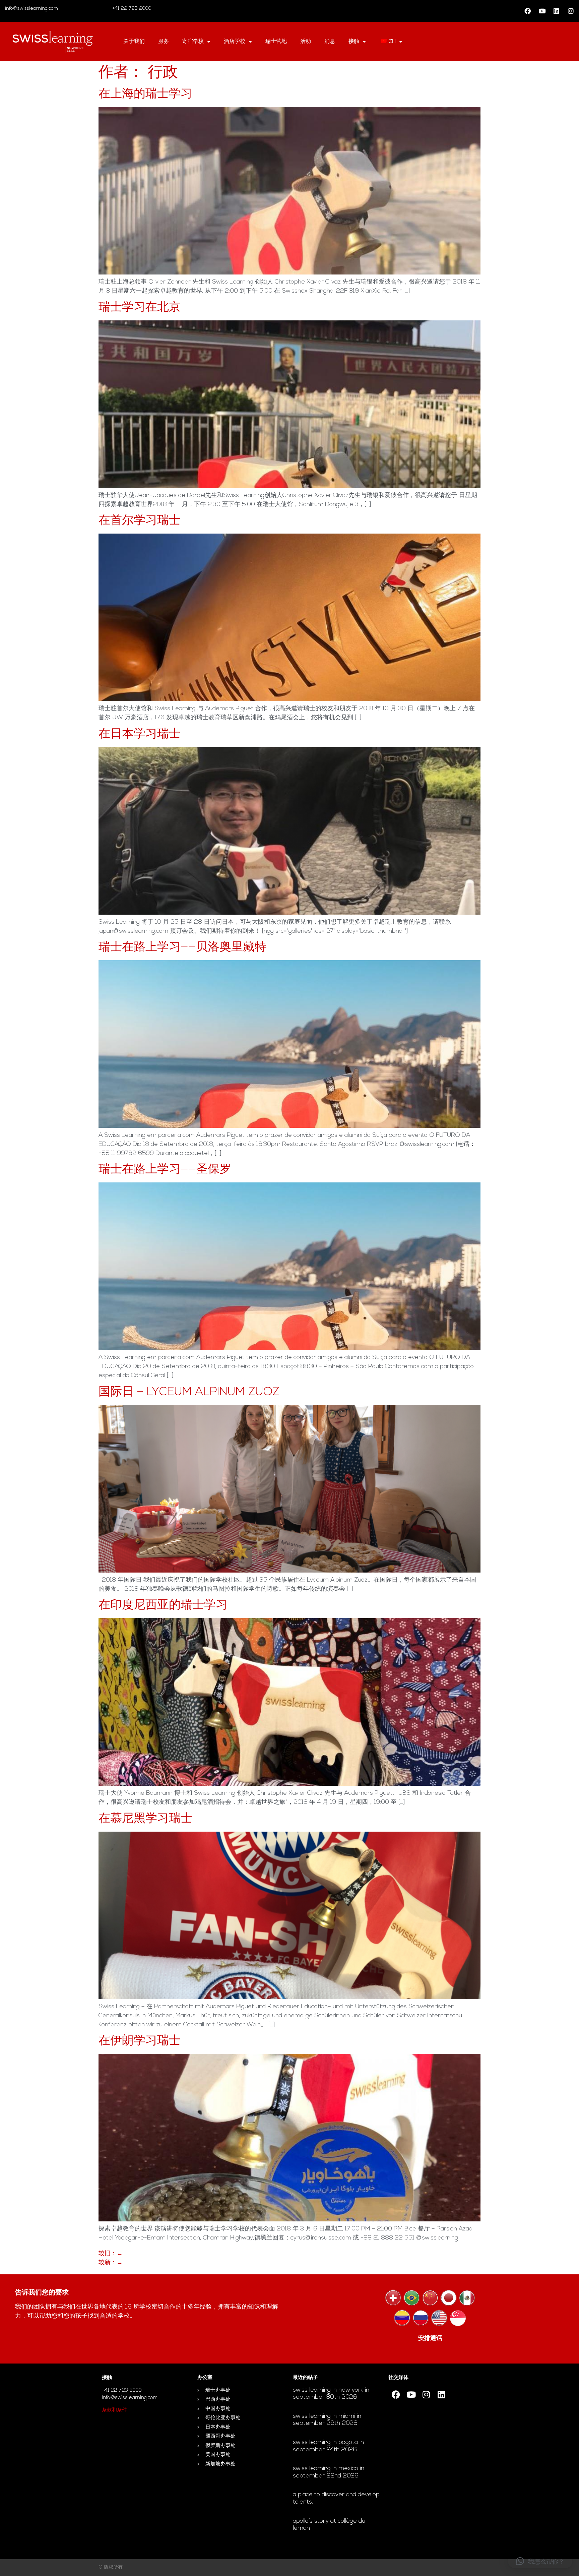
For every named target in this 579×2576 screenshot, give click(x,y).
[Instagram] (571, 11)
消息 (330, 42)
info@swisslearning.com (31, 9)
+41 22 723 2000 (131, 9)
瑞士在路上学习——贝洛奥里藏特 (182, 948)
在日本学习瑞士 (140, 734)
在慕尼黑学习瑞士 (145, 1819)
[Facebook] (527, 11)
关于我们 (134, 42)
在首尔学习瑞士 (140, 521)
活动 (306, 42)
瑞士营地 (276, 42)
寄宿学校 (193, 42)
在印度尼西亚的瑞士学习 (163, 1606)
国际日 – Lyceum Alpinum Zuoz (189, 1392)
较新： (111, 2263)
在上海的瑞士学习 (145, 94)
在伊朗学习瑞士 (140, 2041)
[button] (540, 2561)
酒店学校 (235, 42)
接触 (354, 42)
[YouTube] (542, 11)
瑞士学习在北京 (140, 308)
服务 (164, 42)
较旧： (111, 2254)
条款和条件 (114, 2410)
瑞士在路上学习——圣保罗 (165, 1170)
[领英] (556, 11)
